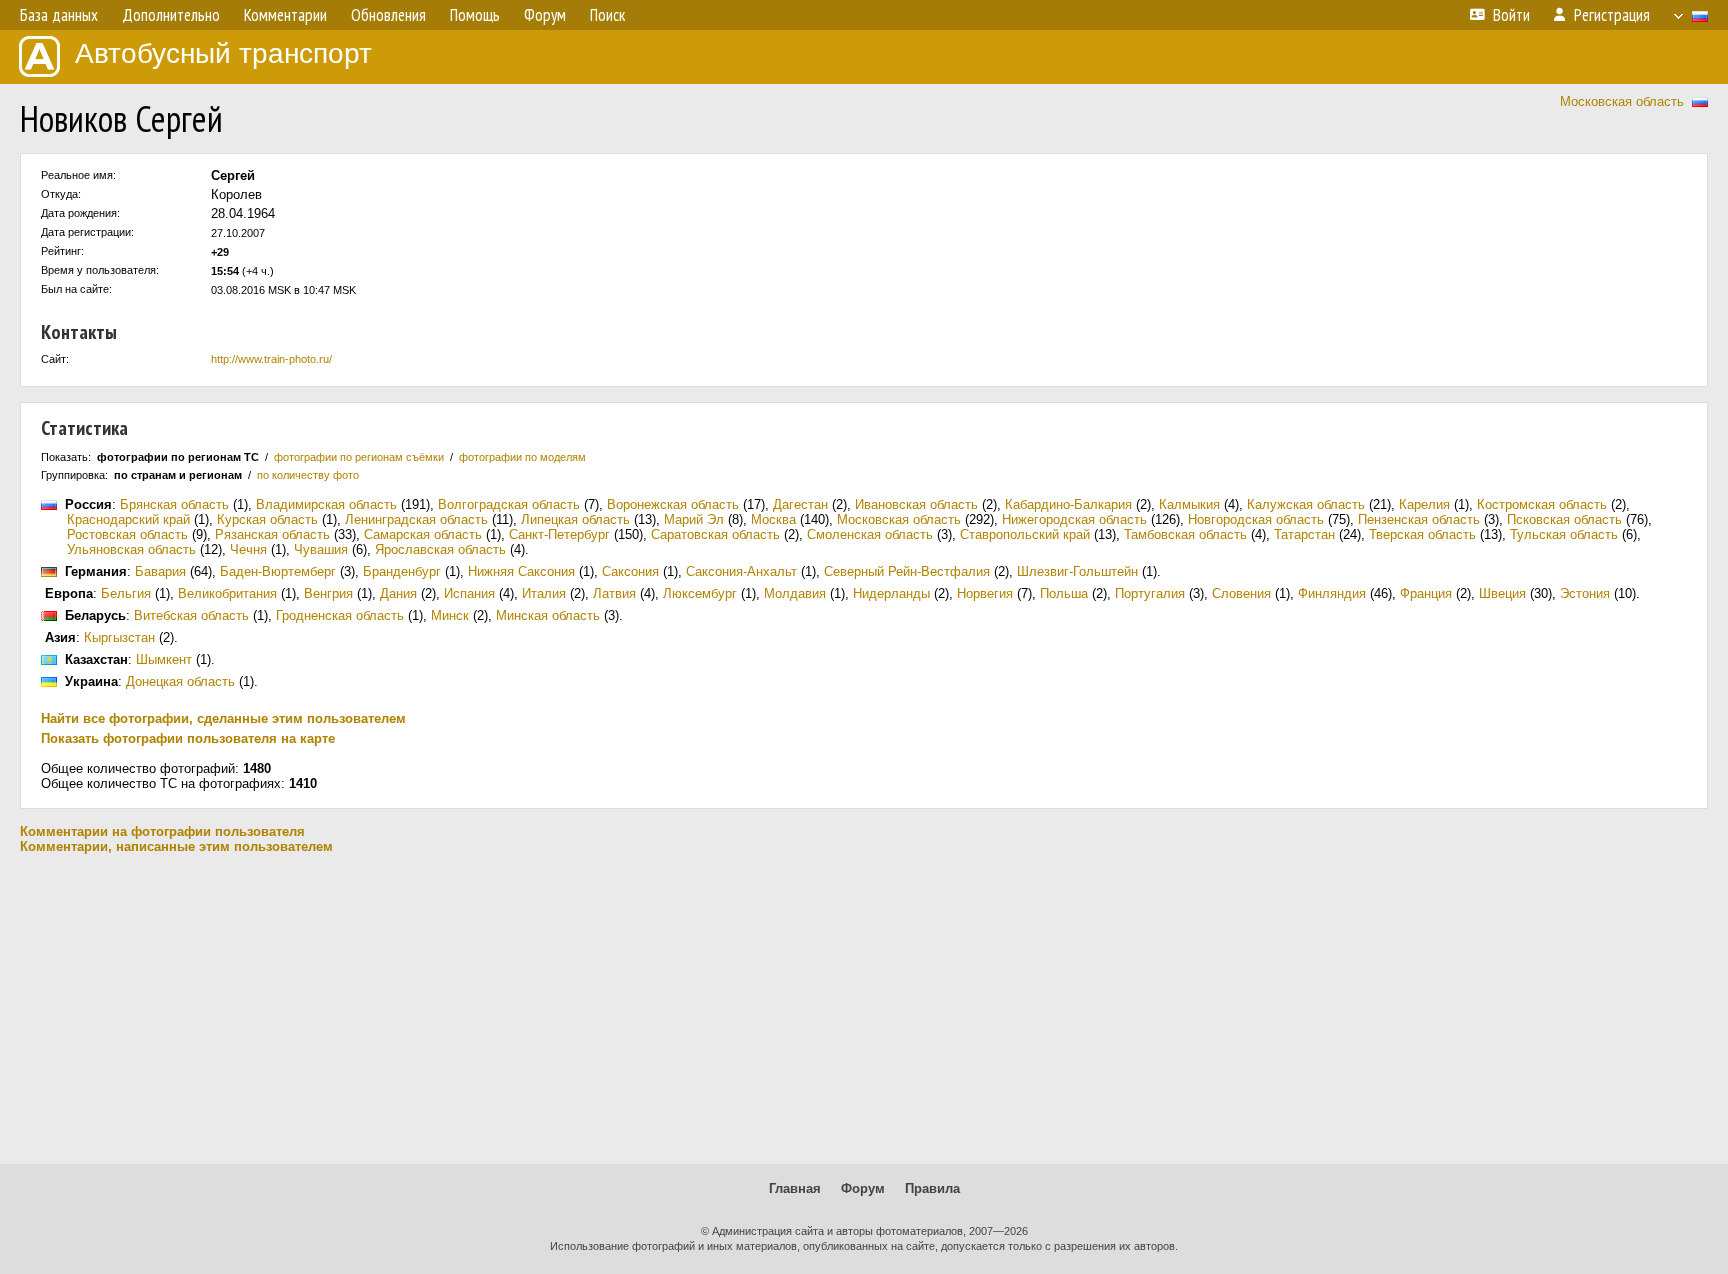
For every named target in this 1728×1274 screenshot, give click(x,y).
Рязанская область (272, 534)
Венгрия (328, 593)
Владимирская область (326, 504)
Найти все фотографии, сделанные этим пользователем (223, 718)
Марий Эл (694, 519)
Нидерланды (891, 593)
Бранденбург (402, 571)
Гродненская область (340, 615)
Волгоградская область (509, 504)
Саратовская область (715, 534)
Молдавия (795, 593)
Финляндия (1332, 593)
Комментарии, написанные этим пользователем (176, 846)
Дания (398, 593)
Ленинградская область (416, 519)
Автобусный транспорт (223, 53)
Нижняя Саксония (521, 571)
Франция (1426, 593)
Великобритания (227, 593)
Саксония (630, 571)
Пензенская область (1419, 519)
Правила (932, 1188)
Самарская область (423, 534)
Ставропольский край (1025, 534)
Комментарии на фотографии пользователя (162, 831)
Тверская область (1422, 534)
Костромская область (1542, 504)
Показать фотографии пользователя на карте (188, 738)
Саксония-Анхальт (741, 571)
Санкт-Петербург (559, 534)
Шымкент (164, 659)
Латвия (614, 593)
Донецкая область (180, 681)
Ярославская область (440, 549)
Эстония (1585, 593)
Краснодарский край (128, 519)
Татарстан (1304, 534)
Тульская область (1564, 534)
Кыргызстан (119, 637)
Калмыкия (1189, 504)
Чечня (248, 549)
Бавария (160, 571)
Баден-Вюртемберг (278, 571)
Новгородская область (1256, 519)
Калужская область (1306, 504)
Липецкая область (575, 519)
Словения (1241, 593)
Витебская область (191, 615)
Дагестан (800, 504)
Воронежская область (673, 504)
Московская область (1622, 101)
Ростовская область (127, 534)
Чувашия (321, 549)
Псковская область (1564, 519)
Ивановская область (916, 504)
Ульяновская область (131, 549)
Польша (1064, 593)
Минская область (548, 615)
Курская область (267, 519)
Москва (773, 519)
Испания (469, 593)
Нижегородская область (1074, 519)
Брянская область (174, 504)
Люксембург (700, 593)
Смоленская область (870, 534)
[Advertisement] (864, 1009)
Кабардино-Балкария (1068, 504)
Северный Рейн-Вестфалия (907, 571)
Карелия (1424, 504)
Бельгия (126, 593)
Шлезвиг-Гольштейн (1077, 571)
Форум (863, 1188)
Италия (544, 593)
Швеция (1502, 593)
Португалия (1150, 593)
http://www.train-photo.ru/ (271, 359)
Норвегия (985, 593)
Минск (450, 615)
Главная (795, 1188)
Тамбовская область (1185, 534)
